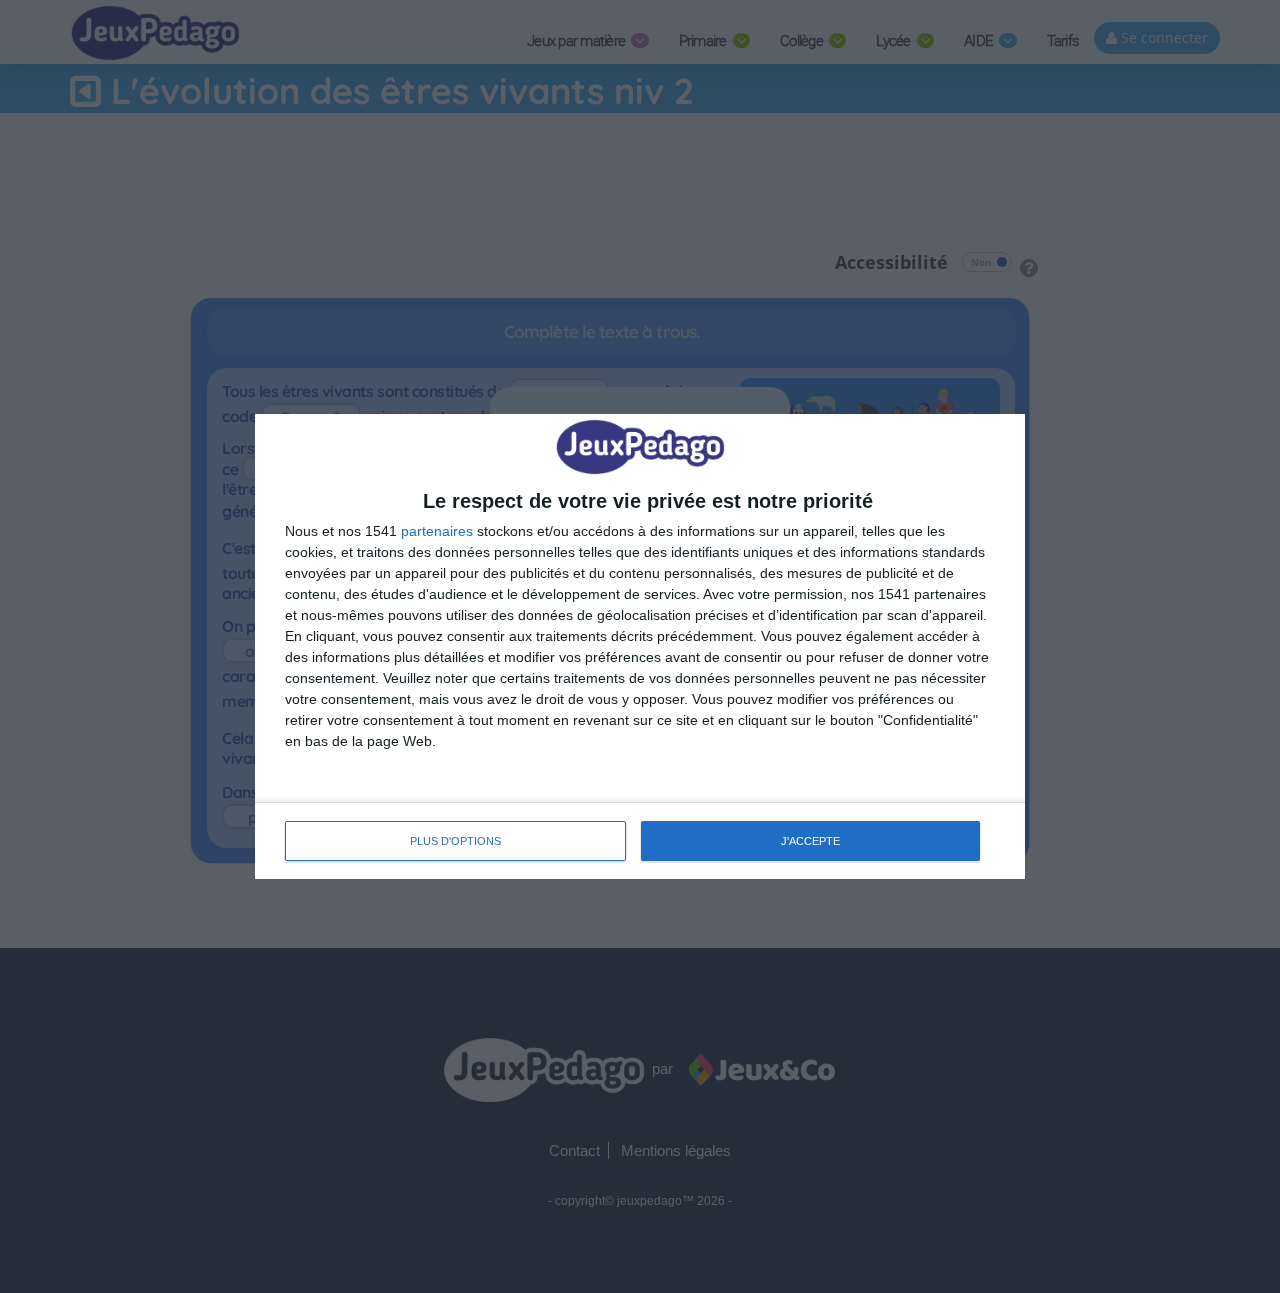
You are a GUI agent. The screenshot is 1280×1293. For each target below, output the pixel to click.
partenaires (437, 531)
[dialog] (640, 646)
